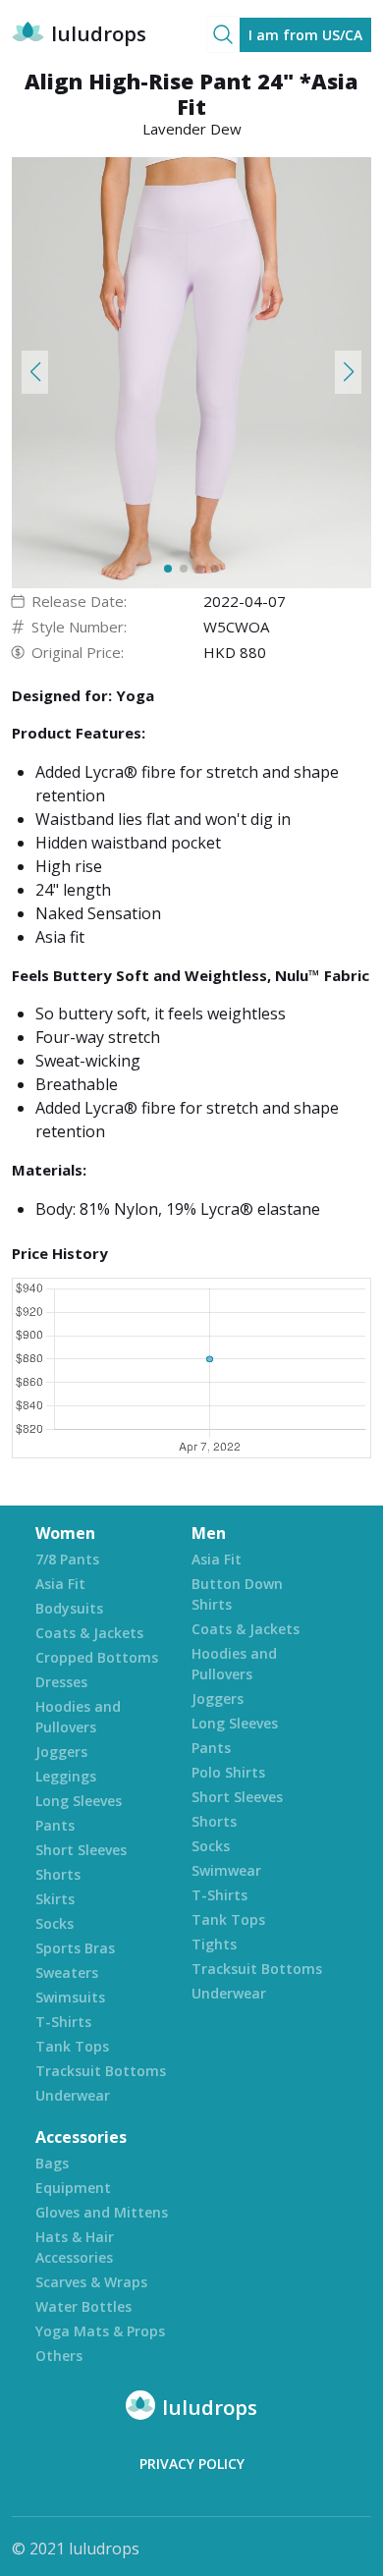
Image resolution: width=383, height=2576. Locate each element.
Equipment (73, 2188)
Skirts (55, 1899)
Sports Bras (75, 1948)
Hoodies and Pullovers (78, 1717)
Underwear (73, 2095)
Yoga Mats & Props (100, 2331)
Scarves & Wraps (91, 2282)
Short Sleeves (81, 1850)
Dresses (61, 1682)
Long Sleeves (79, 1801)
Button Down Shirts (237, 1594)
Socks (55, 1923)
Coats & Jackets (89, 1633)
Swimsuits (70, 1997)
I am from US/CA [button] (305, 35)
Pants (55, 1825)
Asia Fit (60, 1584)
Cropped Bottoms (97, 1657)
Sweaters (67, 1973)
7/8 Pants (67, 1559)
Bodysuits (69, 1608)
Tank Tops (72, 2046)
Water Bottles (83, 2306)
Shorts (58, 1874)
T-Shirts (63, 2022)
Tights (214, 1944)
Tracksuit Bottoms (101, 2071)
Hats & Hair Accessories (75, 2247)
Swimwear (226, 1870)
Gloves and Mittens (102, 2212)
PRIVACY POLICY (192, 2464)
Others (59, 2356)
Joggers (61, 1752)
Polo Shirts (228, 1772)
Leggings (66, 1776)
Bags (52, 2163)
